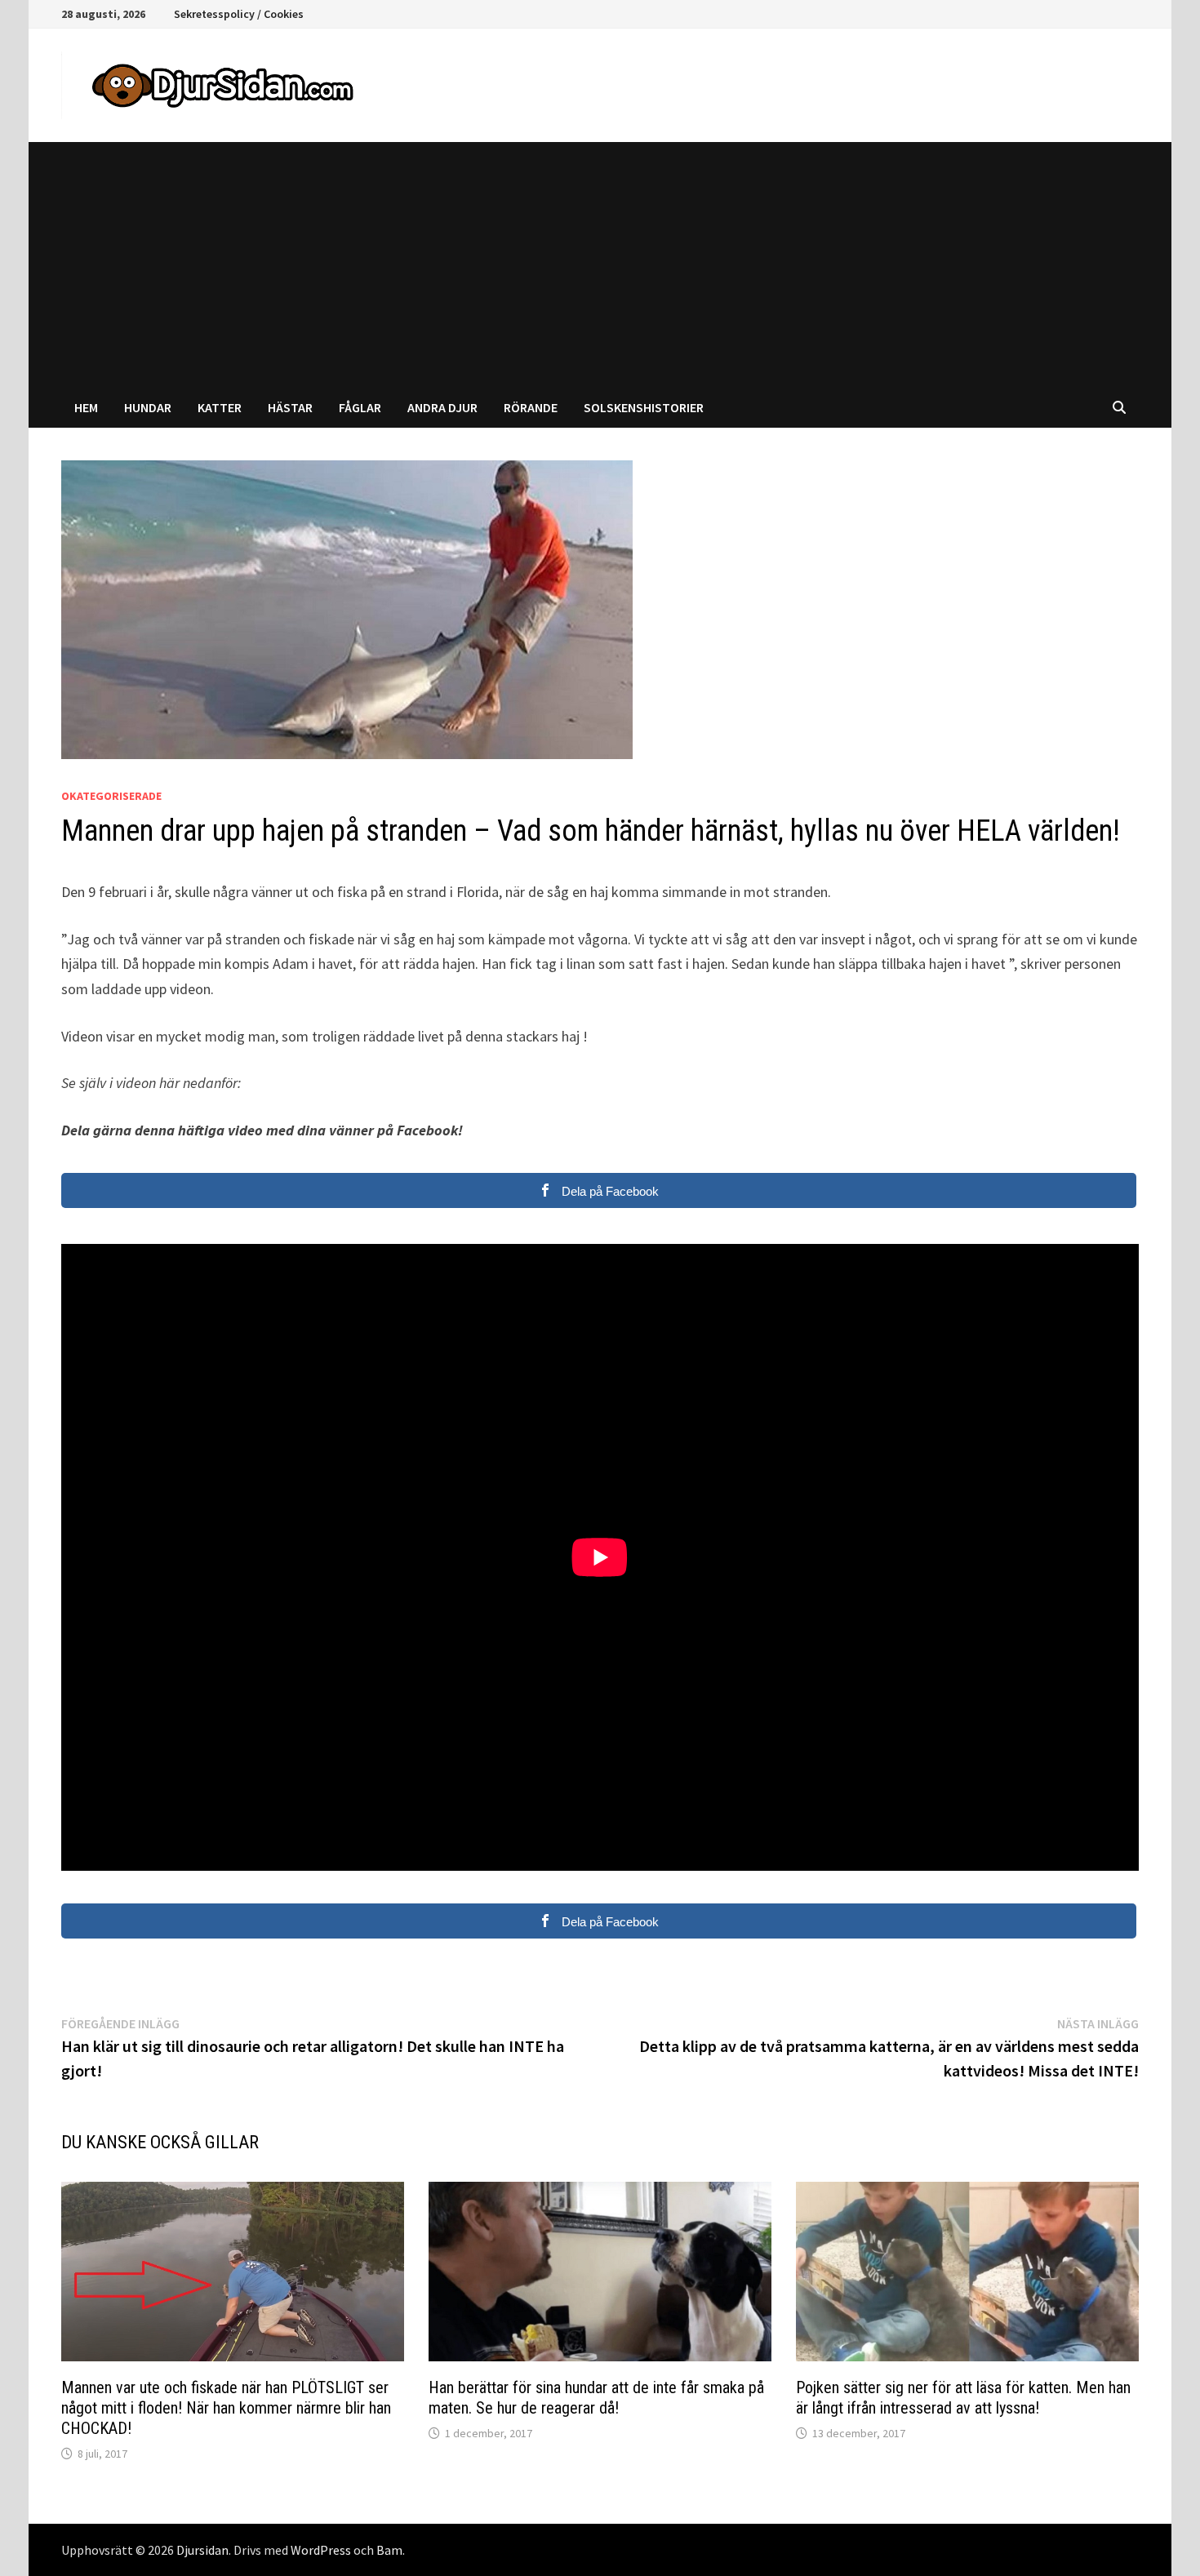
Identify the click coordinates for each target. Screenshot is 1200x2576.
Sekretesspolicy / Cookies (239, 14)
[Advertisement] (600, 264)
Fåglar (360, 407)
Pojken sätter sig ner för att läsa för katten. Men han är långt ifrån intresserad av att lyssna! (963, 2398)
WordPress (321, 2550)
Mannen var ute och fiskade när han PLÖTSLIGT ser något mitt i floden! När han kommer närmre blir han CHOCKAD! (226, 2408)
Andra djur (442, 407)
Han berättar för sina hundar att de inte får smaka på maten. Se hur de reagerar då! (596, 2398)
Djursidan (202, 2550)
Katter (220, 407)
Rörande (531, 407)
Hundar (148, 407)
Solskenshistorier (644, 407)
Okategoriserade (111, 796)
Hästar (290, 407)
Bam (389, 2550)
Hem (86, 407)
